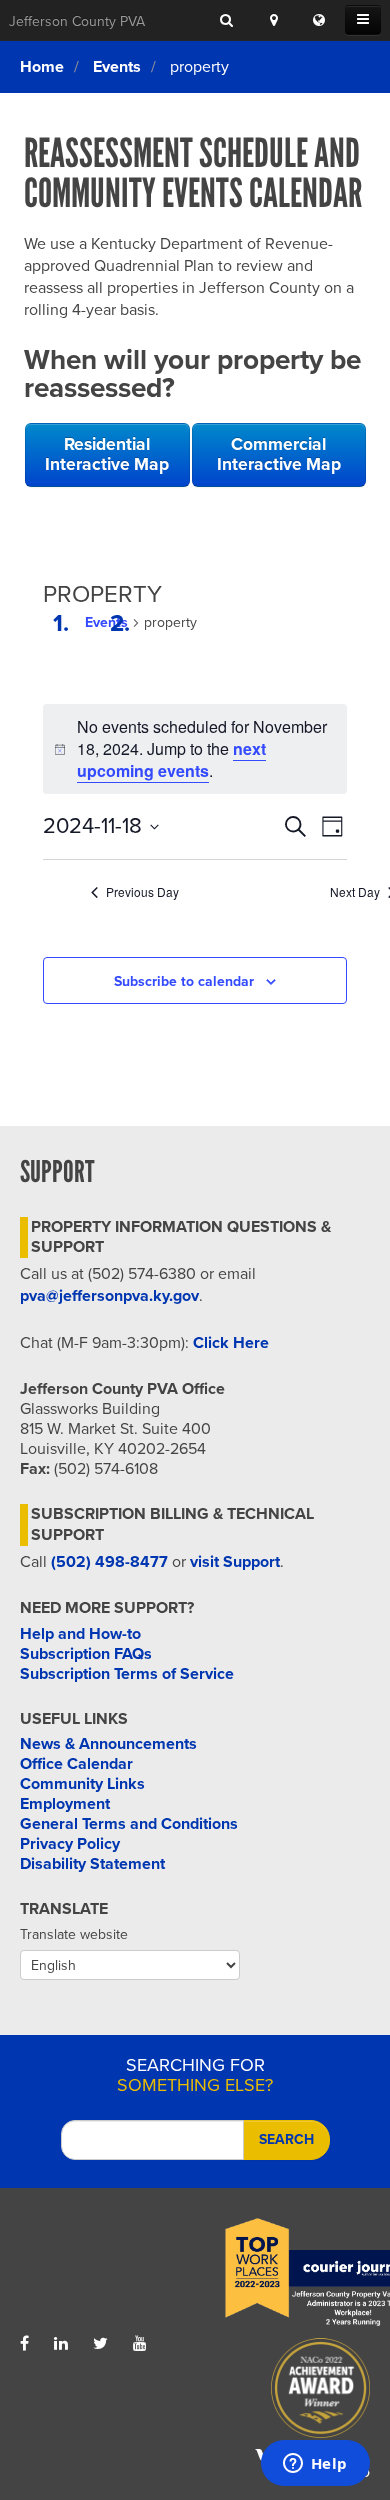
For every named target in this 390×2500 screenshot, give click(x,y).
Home (42, 67)
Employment (65, 1804)
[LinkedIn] (61, 2344)
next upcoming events (171, 759)
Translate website (74, 1934)
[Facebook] (24, 2344)
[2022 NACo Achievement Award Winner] (282, 2393)
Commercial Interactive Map (279, 454)
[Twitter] (100, 2344)
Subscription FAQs (86, 1654)
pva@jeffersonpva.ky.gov (109, 1296)
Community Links (82, 1784)
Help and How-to (80, 1634)
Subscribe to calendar (184, 981)
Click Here (231, 1343)
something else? (195, 2075)
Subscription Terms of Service (127, 1674)
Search (286, 2139)
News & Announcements (108, 1744)
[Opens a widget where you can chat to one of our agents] (315, 2465)
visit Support (235, 1562)
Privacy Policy (70, 1844)
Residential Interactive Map (107, 454)
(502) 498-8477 (109, 1562)
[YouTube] (140, 2344)
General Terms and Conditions (129, 1824)
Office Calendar (76, 1764)
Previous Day (142, 892)
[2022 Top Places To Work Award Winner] (282, 2273)
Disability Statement (92, 1864)
